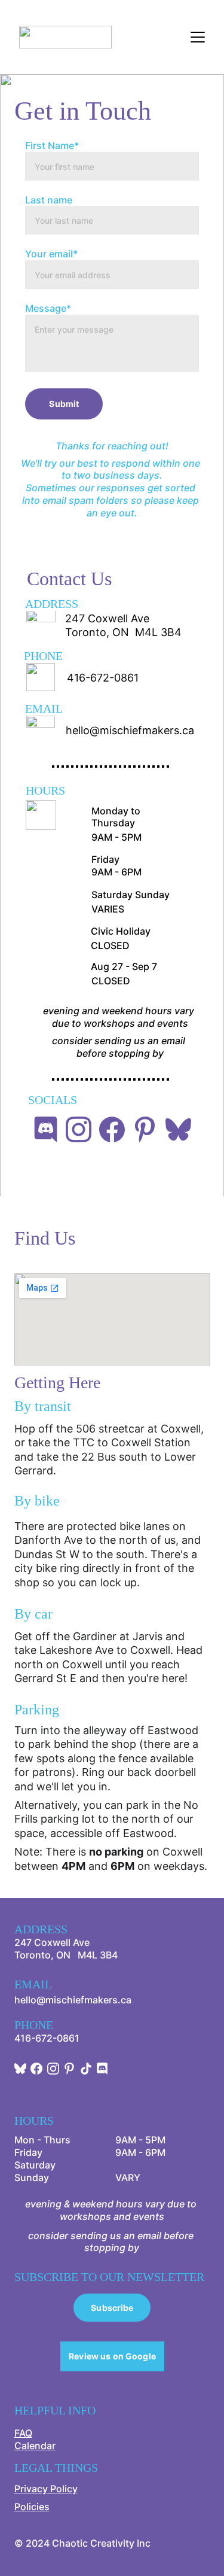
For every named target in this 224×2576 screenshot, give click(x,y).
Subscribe (112, 2308)
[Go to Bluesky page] (178, 1129)
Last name (49, 200)
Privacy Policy (46, 2489)
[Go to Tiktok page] (86, 2069)
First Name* (52, 145)
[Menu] (198, 37)
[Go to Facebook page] (112, 1129)
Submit (64, 404)
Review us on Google (112, 2356)
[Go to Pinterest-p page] (145, 1129)
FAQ (23, 2433)
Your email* (51, 254)
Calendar (35, 2446)
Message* (48, 308)
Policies (32, 2507)
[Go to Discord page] (46, 1129)
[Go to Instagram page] (79, 1129)
